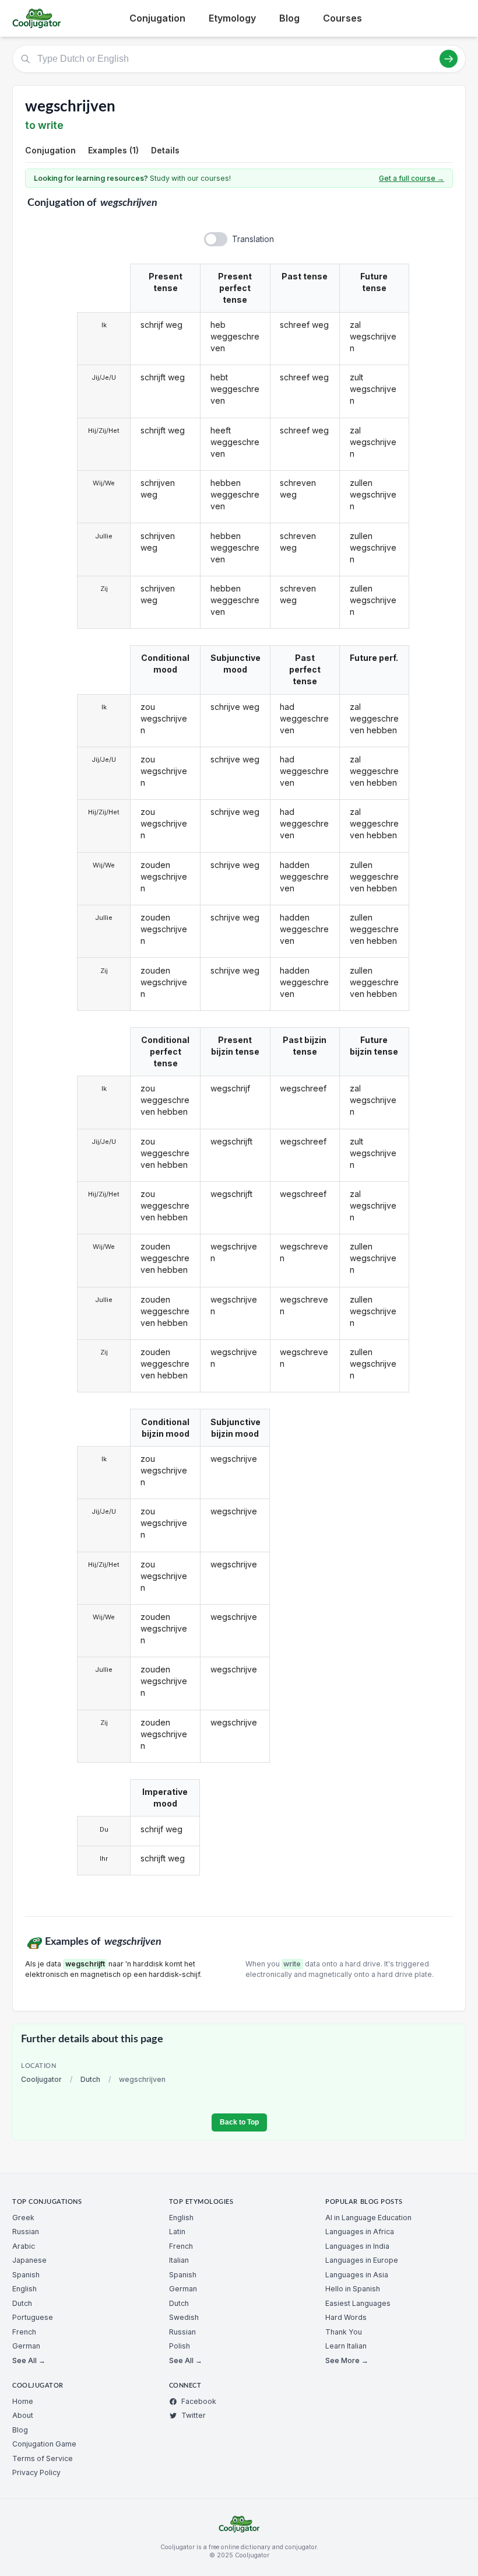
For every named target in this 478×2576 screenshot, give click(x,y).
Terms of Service (43, 2458)
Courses (342, 18)
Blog (289, 18)
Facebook (199, 2401)
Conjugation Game (44, 2444)
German (26, 2346)
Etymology (232, 18)
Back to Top (239, 2122)
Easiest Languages (358, 2303)
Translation (253, 239)
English (24, 2289)
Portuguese (33, 2317)
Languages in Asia (357, 2275)
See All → (29, 2360)
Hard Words (346, 2317)
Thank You (344, 2332)
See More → (347, 2360)
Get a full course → (412, 178)
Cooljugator (41, 2079)
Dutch (90, 2079)
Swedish (184, 2317)
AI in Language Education (368, 2218)
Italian (179, 2260)
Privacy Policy (36, 2472)
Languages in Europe (362, 2260)
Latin (177, 2232)
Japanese (29, 2260)
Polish (180, 2346)
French (24, 2332)
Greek (23, 2218)
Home (23, 2401)
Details (165, 150)
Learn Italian (346, 2346)
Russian (26, 2232)
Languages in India (357, 2246)
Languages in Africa (360, 2232)
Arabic (24, 2246)
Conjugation (157, 18)
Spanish (26, 2275)
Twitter (194, 2415)
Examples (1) (113, 150)
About (23, 2415)
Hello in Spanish (353, 2289)
